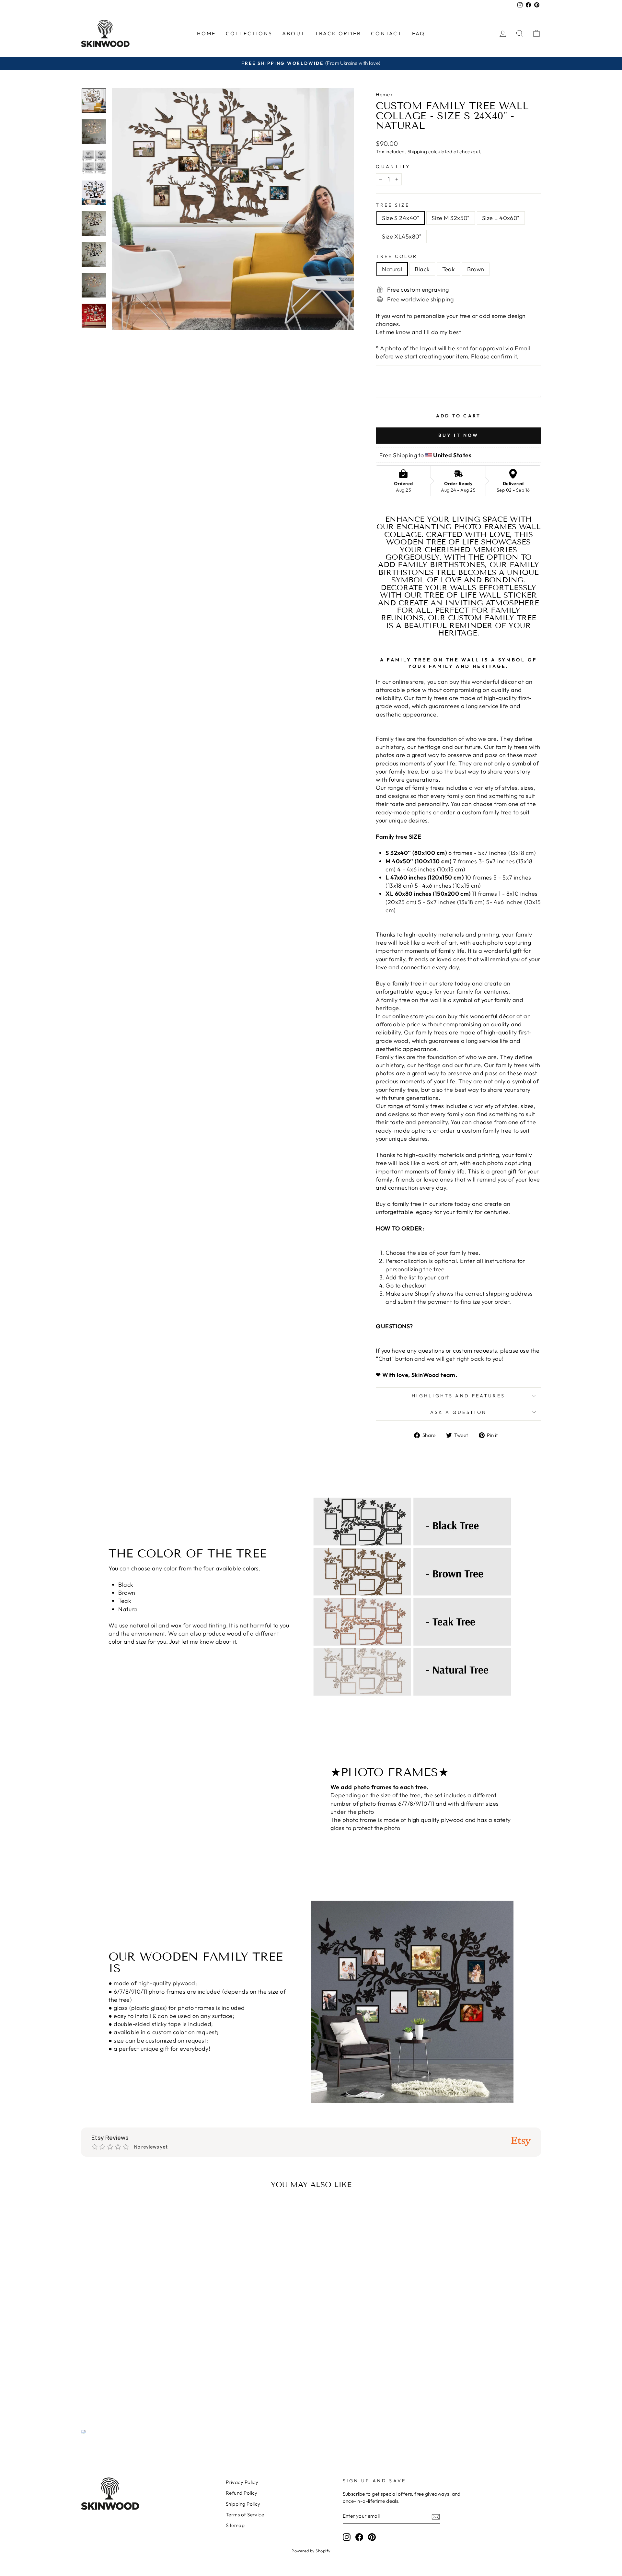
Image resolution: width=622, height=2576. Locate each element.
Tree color (397, 256)
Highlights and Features (458, 1396)
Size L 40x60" (501, 218)
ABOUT (294, 33)
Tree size (393, 205)
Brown (476, 269)
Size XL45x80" (402, 236)
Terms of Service (245, 2515)
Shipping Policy (243, 2504)
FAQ (419, 33)
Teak (449, 269)
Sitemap (235, 2525)
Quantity (393, 167)
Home (383, 94)
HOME (207, 33)
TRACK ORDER (338, 33)
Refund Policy (242, 2493)
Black (422, 269)
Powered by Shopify (311, 2551)
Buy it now (459, 435)
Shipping (417, 152)
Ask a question (458, 1412)
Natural (392, 269)
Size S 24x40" (401, 218)
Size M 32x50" (451, 218)
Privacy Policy (242, 2482)
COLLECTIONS (249, 33)
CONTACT (386, 33)
